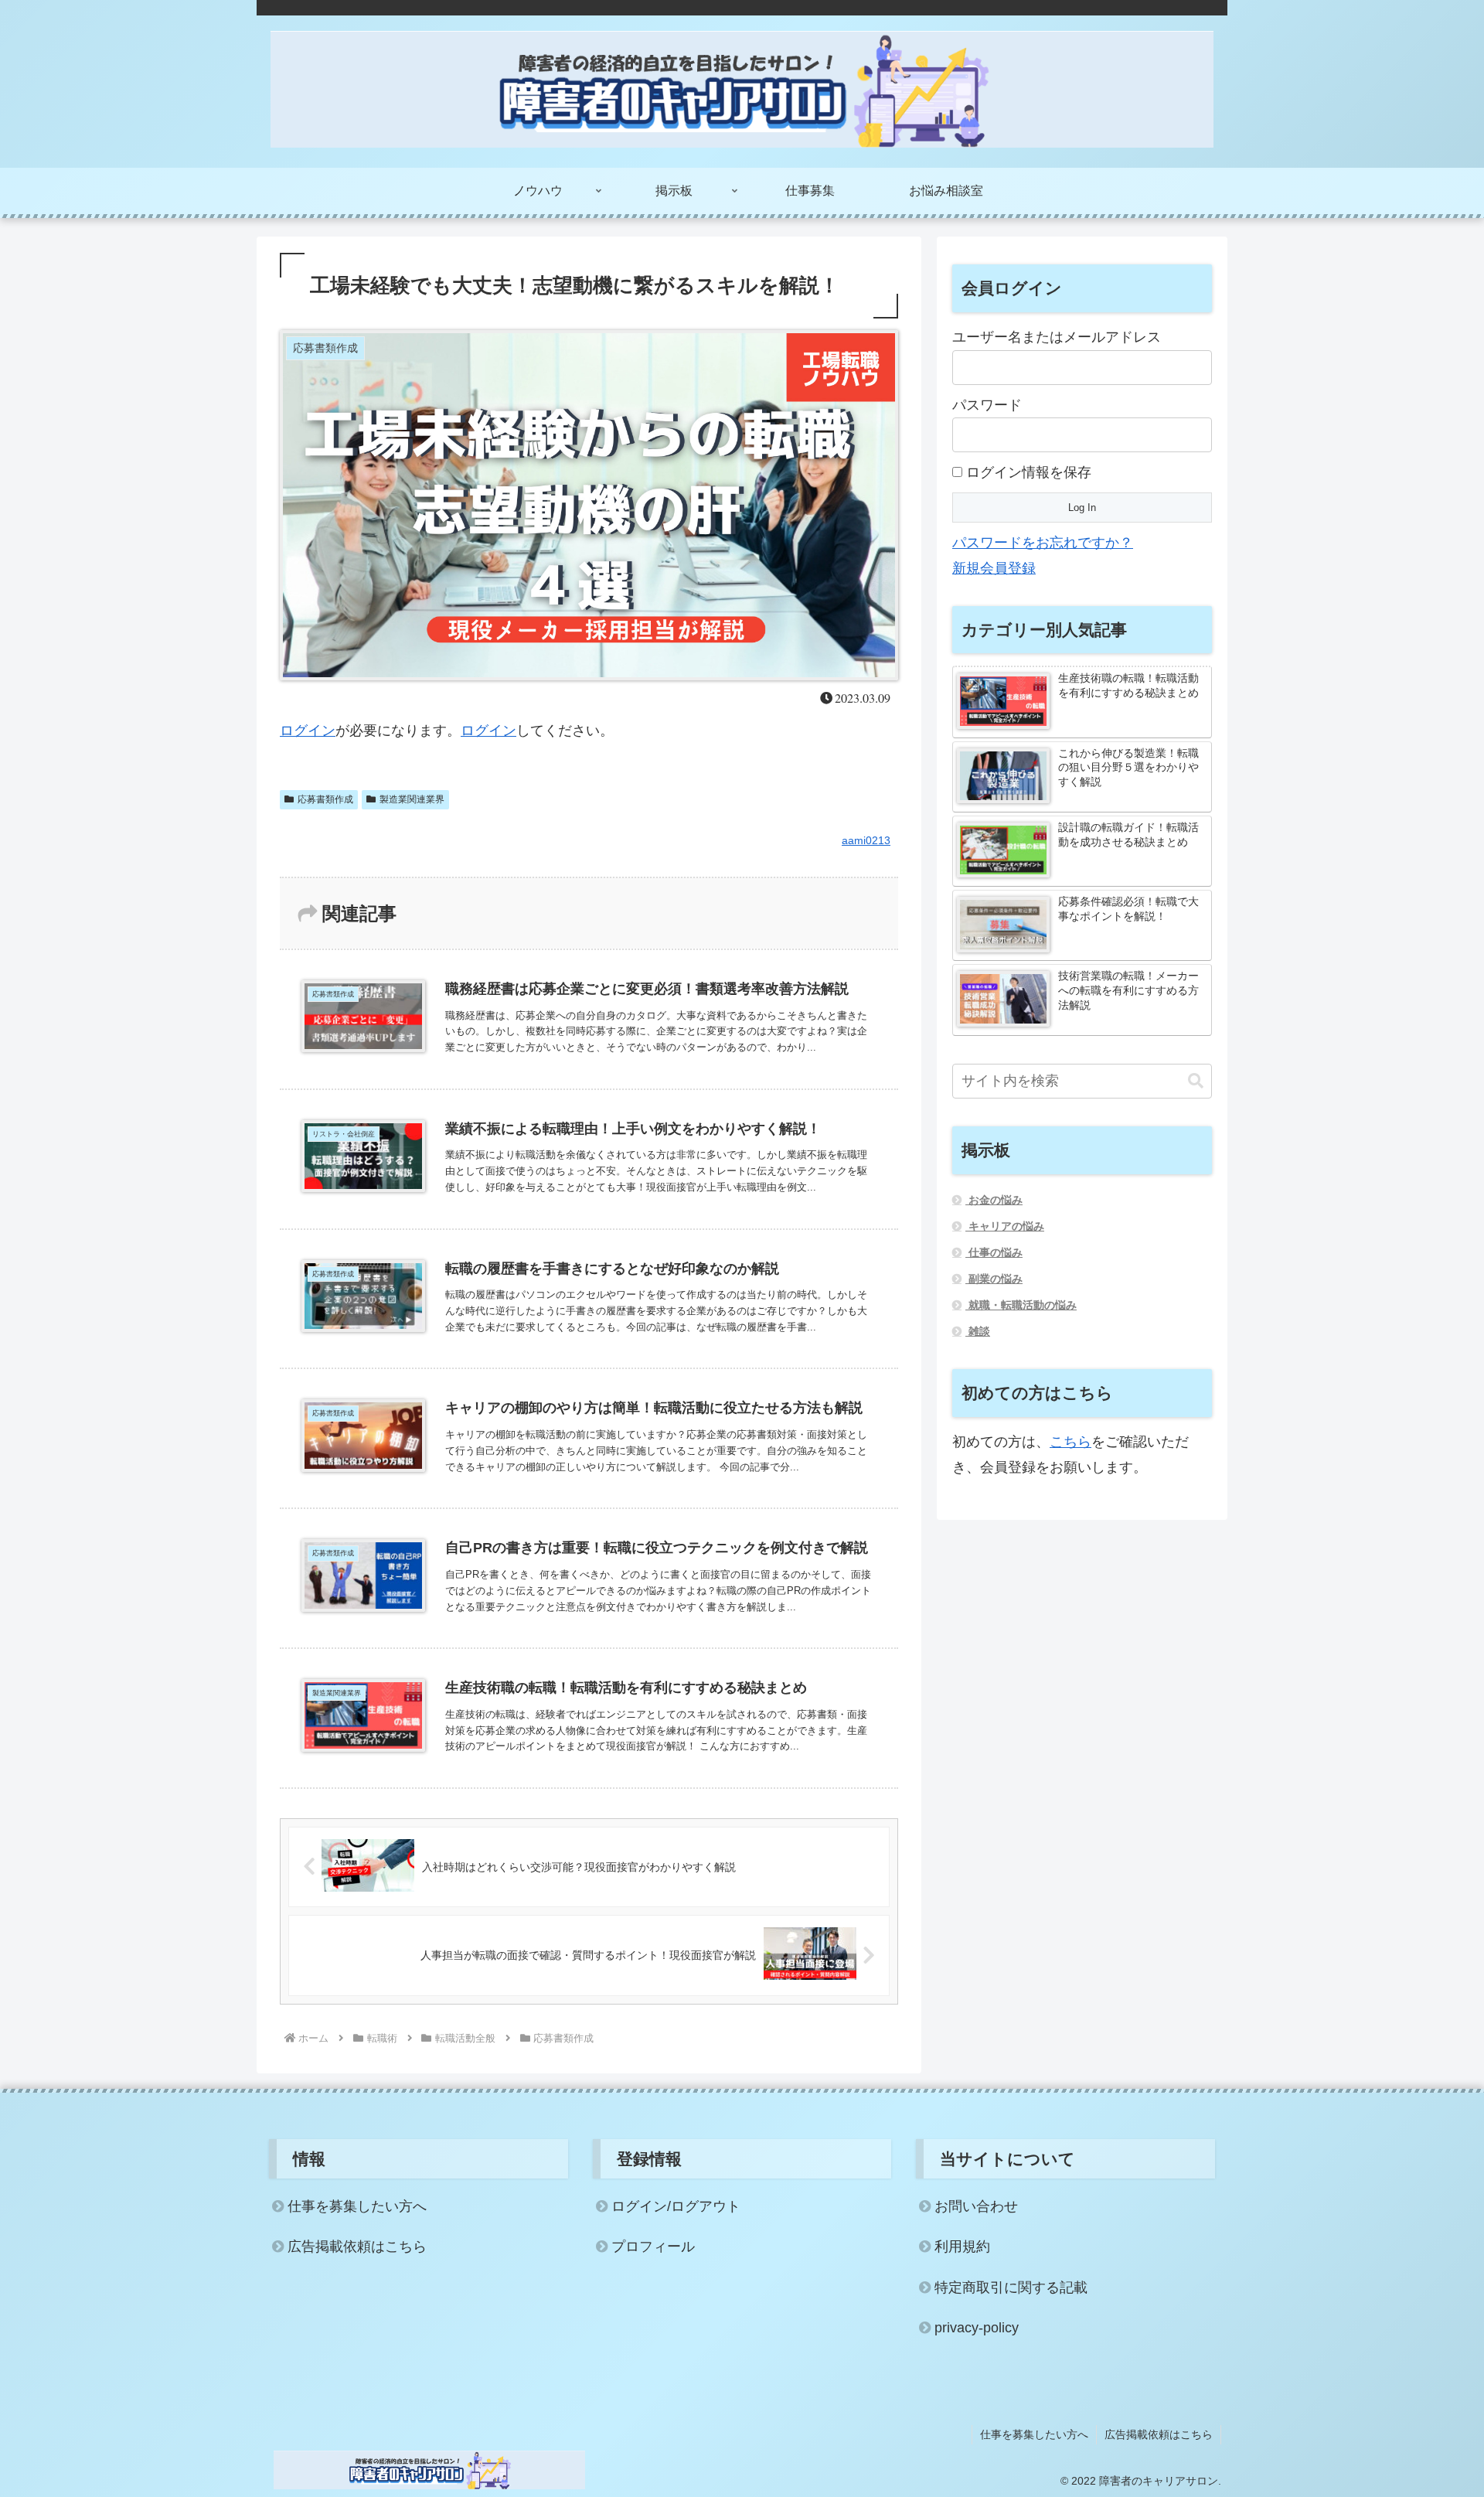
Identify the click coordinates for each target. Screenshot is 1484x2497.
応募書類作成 (325, 799)
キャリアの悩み (1005, 1226)
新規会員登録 (994, 568)
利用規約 (962, 2247)
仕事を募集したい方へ (357, 2206)
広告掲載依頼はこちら (357, 2247)
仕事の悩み (994, 1252)
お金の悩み (994, 1200)
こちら (1070, 1442)
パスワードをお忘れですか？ (1043, 543)
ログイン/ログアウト (676, 2206)
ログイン (308, 731)
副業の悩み (994, 1279)
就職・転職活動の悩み (1021, 1305)
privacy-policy (977, 2328)
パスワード (987, 405)
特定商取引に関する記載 (1011, 2287)
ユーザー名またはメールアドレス (1057, 337)
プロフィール (653, 2247)
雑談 (978, 1331)
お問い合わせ (976, 2206)
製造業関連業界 (412, 799)
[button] (1196, 1081)
